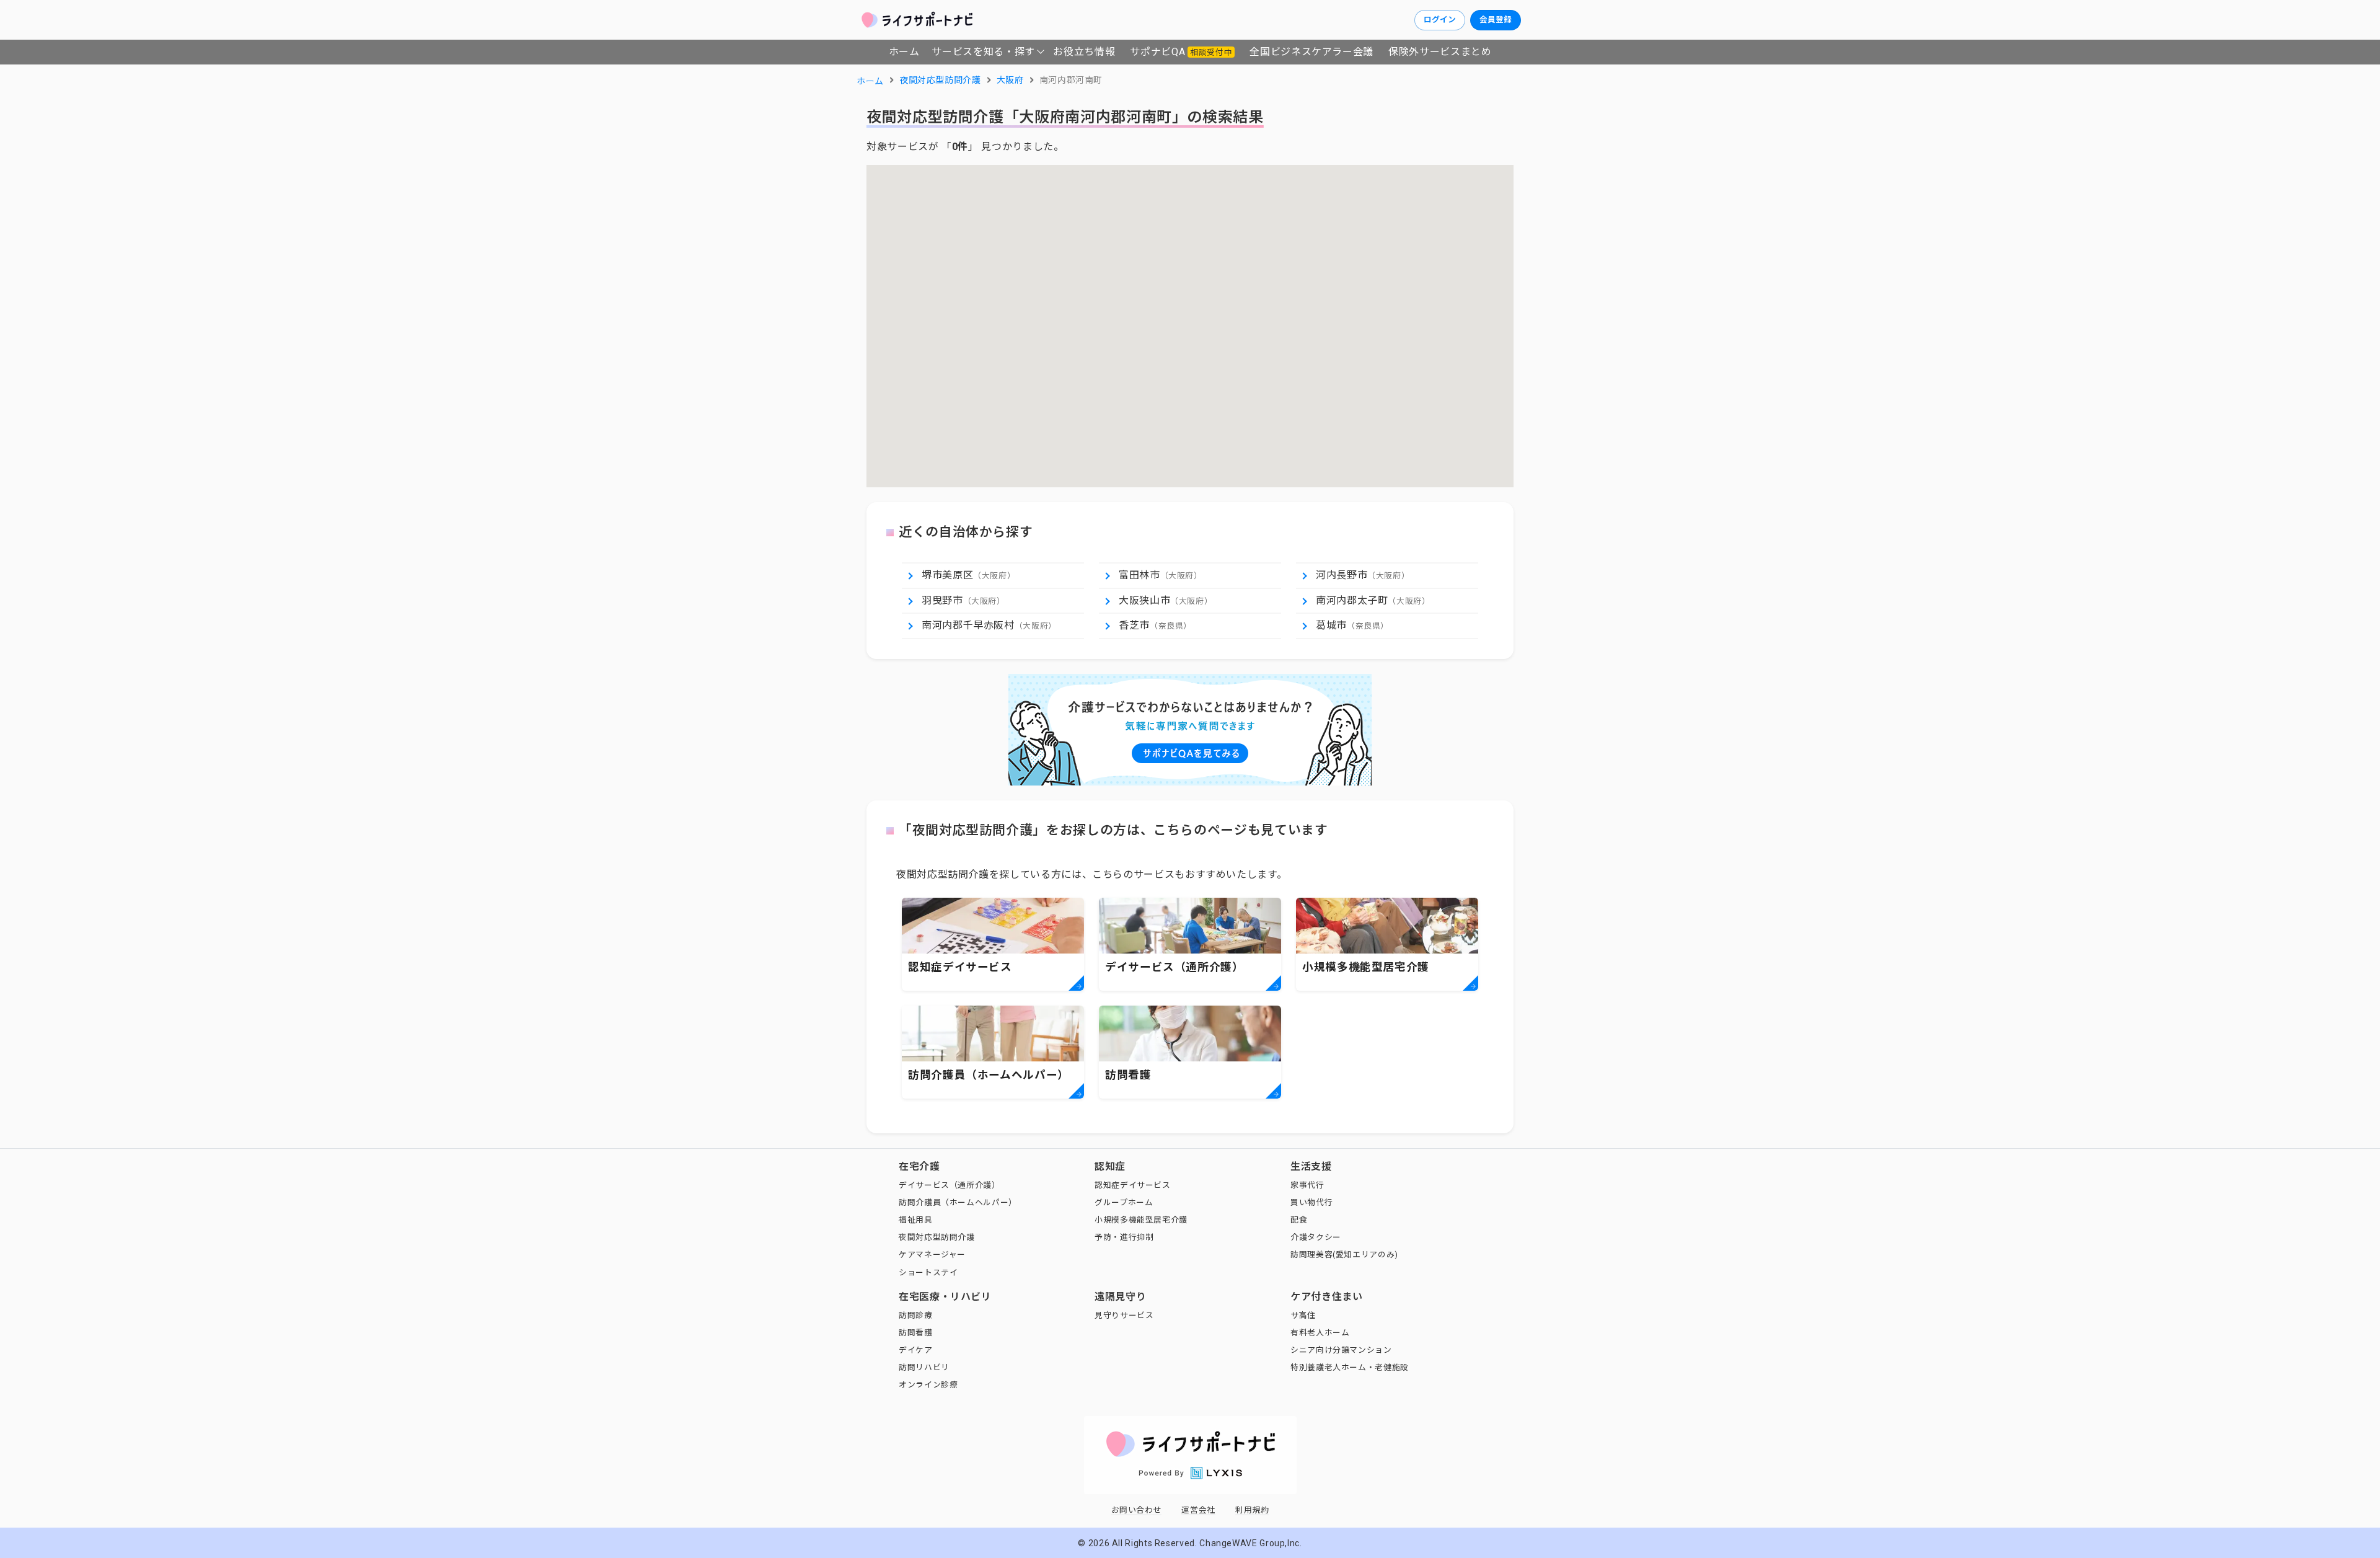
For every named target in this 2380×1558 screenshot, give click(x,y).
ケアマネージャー (932, 1255)
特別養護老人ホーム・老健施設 (1350, 1367)
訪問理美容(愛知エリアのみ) (1344, 1255)
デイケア (916, 1350)
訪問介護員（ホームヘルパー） (958, 1202)
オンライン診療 (928, 1385)
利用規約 (1252, 1510)
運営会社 (1198, 1510)
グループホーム (1124, 1202)
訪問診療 (916, 1315)
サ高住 (1303, 1315)
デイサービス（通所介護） (950, 1185)
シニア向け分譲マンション (1341, 1350)
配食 (1299, 1220)
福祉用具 (916, 1220)
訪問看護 (916, 1333)
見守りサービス (1124, 1315)
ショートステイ (928, 1273)
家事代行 (1307, 1185)
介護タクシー (1316, 1237)
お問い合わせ (1137, 1510)
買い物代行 (1311, 1202)
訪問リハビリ (924, 1367)
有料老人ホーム (1320, 1333)
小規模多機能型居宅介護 (1141, 1220)
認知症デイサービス (1133, 1185)
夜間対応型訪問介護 (937, 1237)
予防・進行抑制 (1124, 1237)
